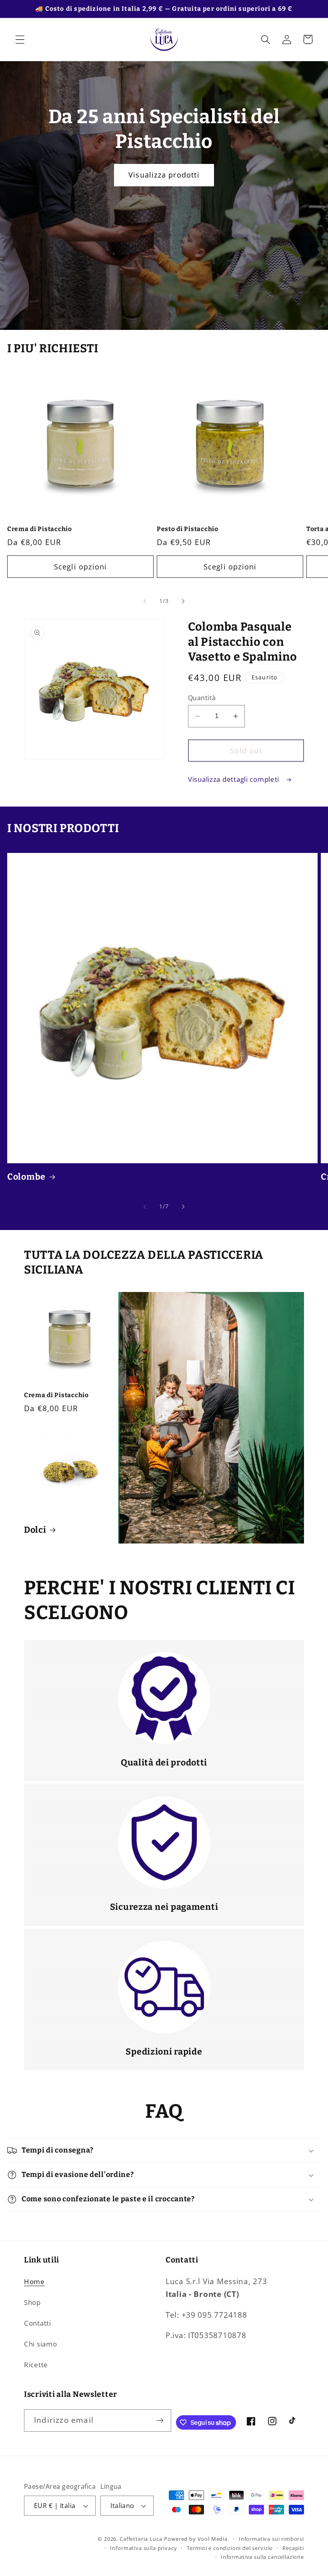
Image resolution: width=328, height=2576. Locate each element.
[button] (20, 39)
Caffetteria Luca (141, 2539)
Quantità (202, 698)
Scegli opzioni (81, 567)
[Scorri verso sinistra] (145, 601)
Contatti (38, 2323)
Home (34, 2281)
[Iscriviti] (160, 2420)
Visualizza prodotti (164, 175)
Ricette (36, 2365)
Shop (32, 2302)
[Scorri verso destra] (183, 601)
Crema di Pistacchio (40, 529)
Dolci (35, 1530)
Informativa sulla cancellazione (262, 2557)
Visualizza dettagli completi (235, 779)
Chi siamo (40, 2344)
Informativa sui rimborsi (271, 2539)
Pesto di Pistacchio (188, 529)
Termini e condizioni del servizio (230, 2548)
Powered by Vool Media (196, 2539)
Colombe (26, 1177)
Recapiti (293, 2548)
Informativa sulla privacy (143, 2548)
